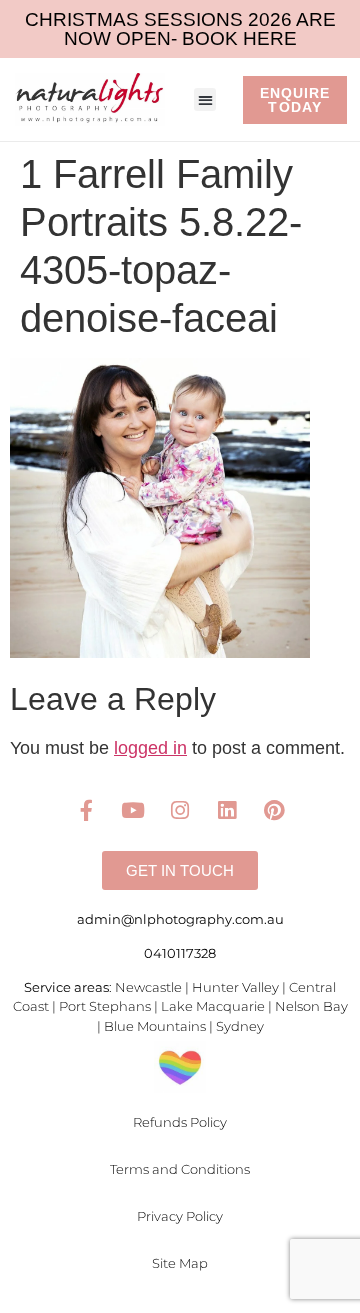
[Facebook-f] (86, 810)
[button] (205, 99)
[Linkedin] (227, 810)
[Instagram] (180, 810)
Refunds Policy (180, 1122)
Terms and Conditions (180, 1169)
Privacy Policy (180, 1216)
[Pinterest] (274, 810)
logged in (150, 748)
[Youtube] (133, 810)
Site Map (180, 1263)
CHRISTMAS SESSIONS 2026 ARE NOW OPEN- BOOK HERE (180, 29)
